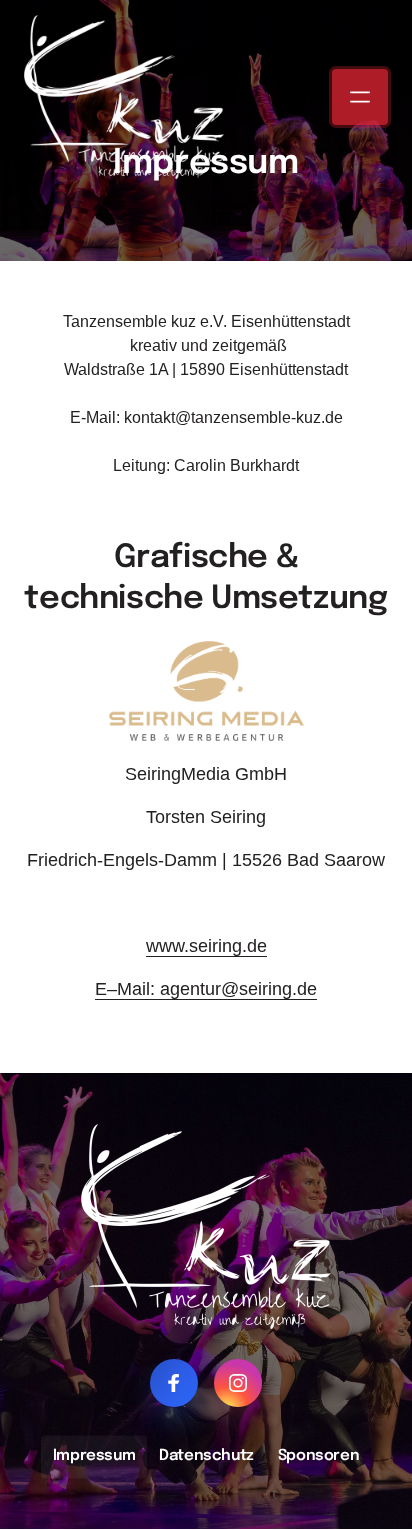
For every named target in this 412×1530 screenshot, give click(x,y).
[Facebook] (174, 1383)
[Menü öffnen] (360, 97)
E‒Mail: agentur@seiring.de (206, 989)
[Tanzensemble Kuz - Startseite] (124, 97)
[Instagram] (238, 1383)
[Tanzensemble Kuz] (206, 691)
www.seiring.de (206, 946)
